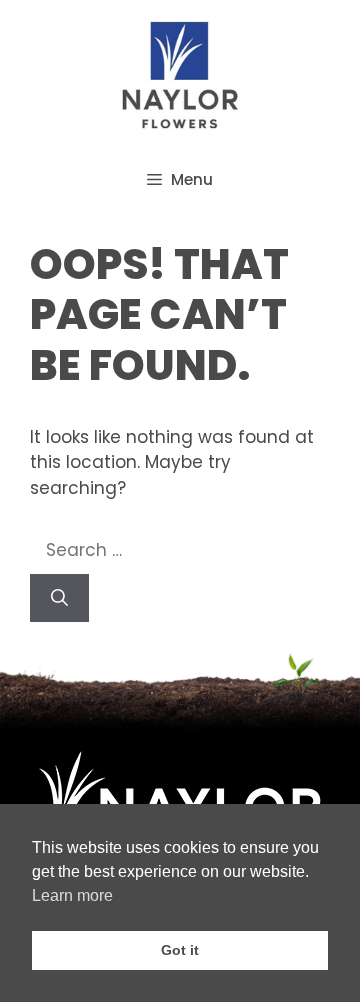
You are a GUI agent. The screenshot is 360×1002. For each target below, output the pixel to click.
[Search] (59, 598)
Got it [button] (180, 950)
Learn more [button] (72, 895)
